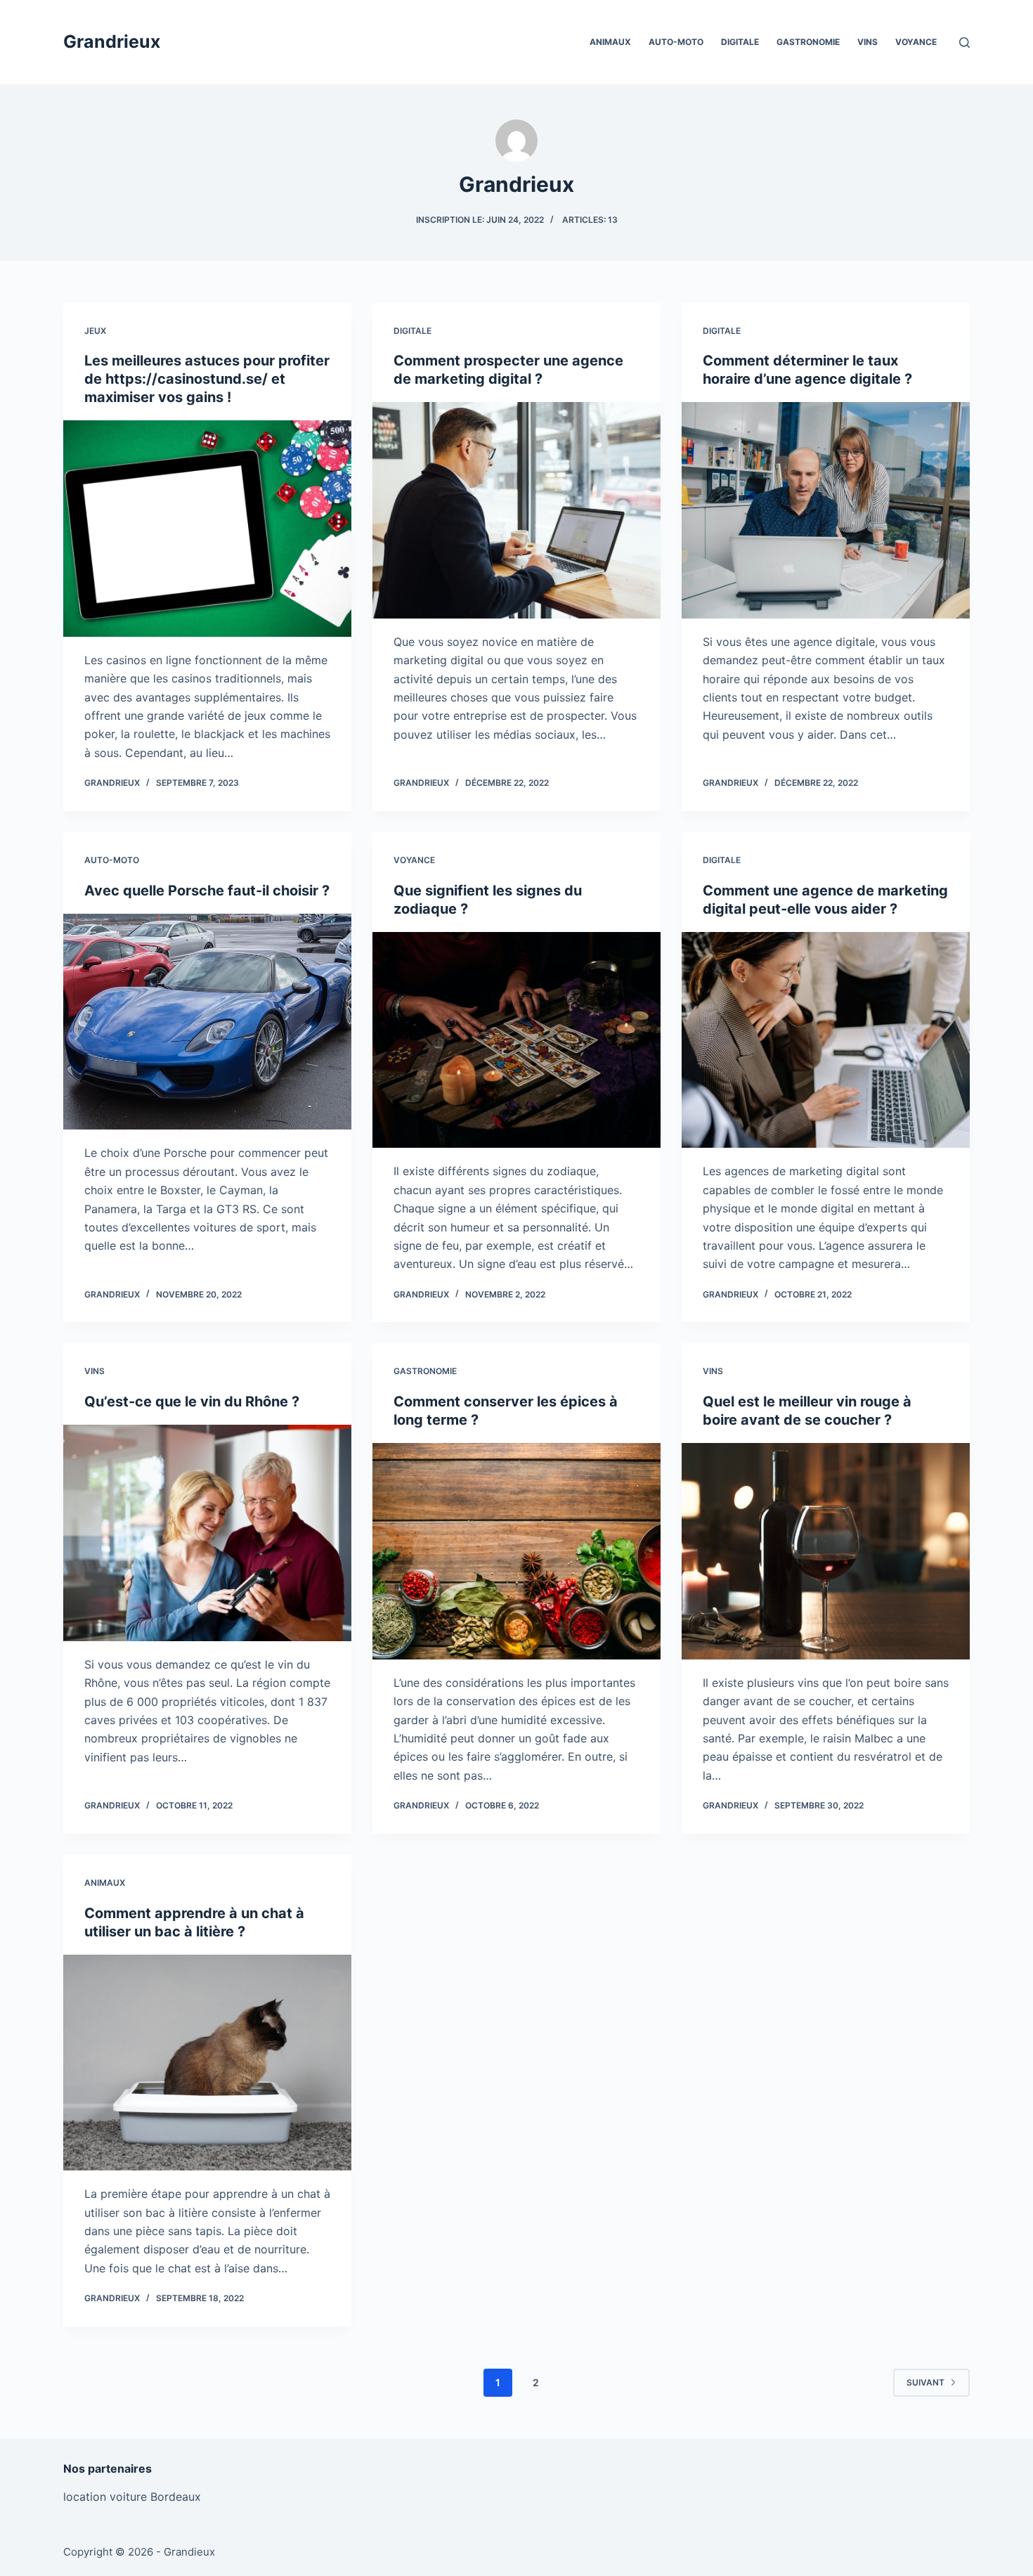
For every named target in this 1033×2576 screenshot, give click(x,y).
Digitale (740, 42)
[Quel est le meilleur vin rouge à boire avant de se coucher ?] (826, 1551)
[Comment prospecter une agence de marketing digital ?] (516, 510)
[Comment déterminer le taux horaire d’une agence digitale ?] (826, 510)
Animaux (610, 42)
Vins (868, 42)
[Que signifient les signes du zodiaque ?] (516, 1040)
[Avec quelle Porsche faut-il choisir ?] (207, 1022)
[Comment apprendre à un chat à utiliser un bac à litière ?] (207, 2063)
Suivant (925, 2382)
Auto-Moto (676, 42)
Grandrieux (112, 41)
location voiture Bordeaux (132, 2497)
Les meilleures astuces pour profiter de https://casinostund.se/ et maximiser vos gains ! (207, 379)
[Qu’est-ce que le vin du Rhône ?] (207, 1533)
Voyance (916, 42)
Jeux (95, 331)
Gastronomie (808, 42)
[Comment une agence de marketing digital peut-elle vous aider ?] (826, 1040)
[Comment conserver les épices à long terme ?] (516, 1551)
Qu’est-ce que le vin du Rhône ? (192, 1402)
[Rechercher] (964, 43)
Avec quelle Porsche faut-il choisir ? (207, 891)
